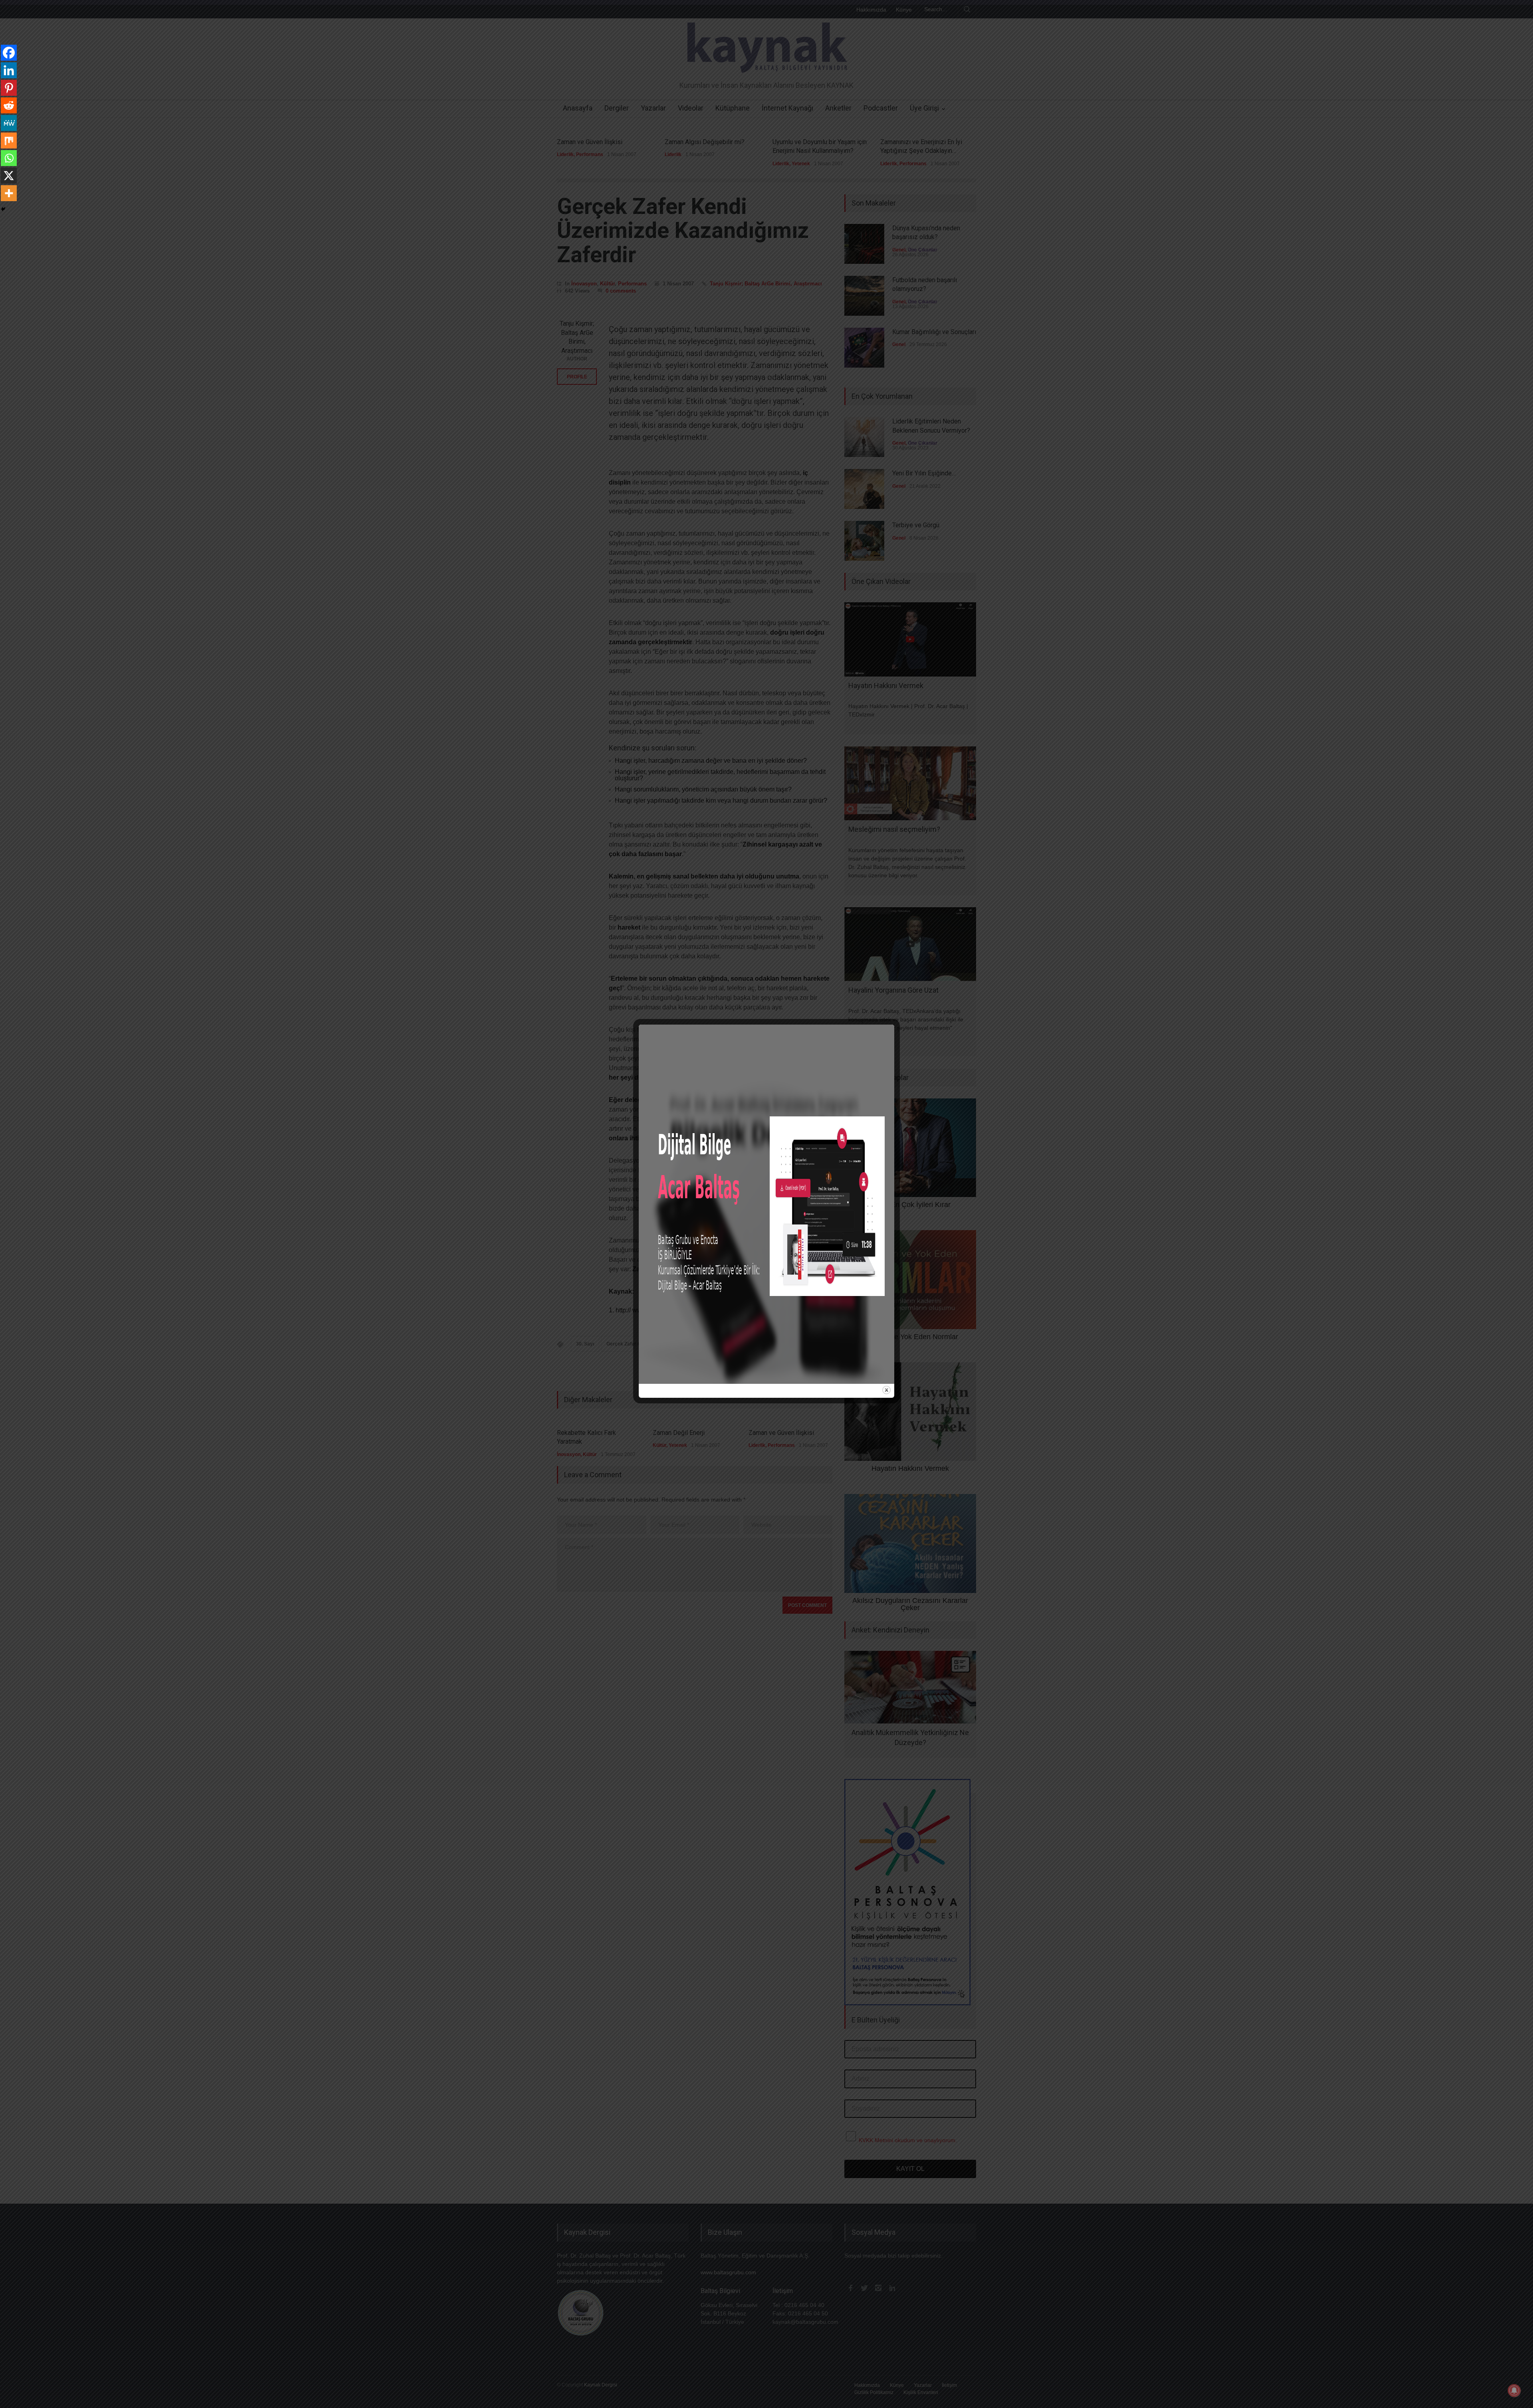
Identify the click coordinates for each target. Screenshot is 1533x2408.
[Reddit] (9, 105)
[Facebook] (9, 53)
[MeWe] (9, 123)
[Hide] (3, 209)
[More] (9, 193)
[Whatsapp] (9, 158)
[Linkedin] (9, 70)
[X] (9, 176)
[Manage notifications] (1514, 2390)
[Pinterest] (9, 88)
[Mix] (9, 140)
